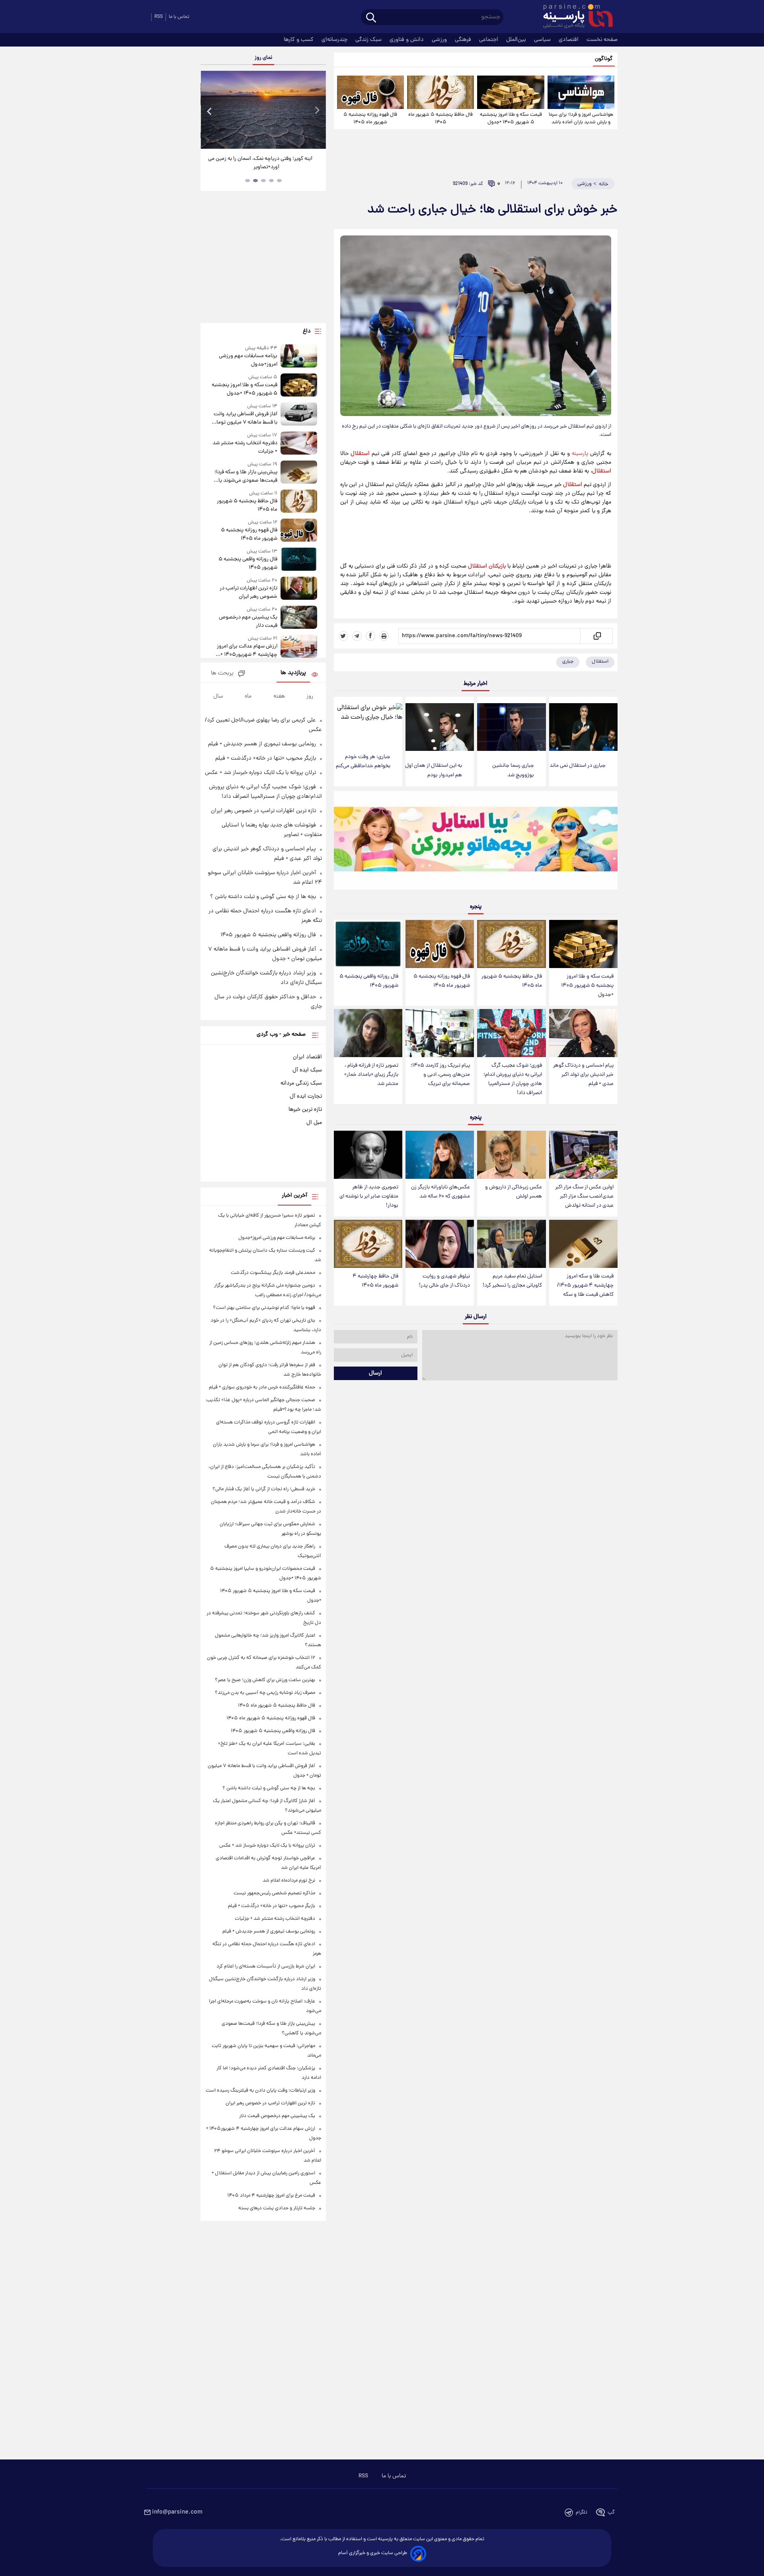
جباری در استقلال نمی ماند (578, 766)
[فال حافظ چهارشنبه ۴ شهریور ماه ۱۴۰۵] (368, 1244)
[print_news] (384, 636)
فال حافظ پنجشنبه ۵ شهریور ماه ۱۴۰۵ (440, 119)
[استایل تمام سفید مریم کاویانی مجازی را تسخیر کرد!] (511, 1244)
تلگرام (582, 2513)
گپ (611, 2513)
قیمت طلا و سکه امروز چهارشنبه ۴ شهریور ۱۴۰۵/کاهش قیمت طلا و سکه (585, 1286)
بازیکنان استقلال (487, 566)
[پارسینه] (574, 17)
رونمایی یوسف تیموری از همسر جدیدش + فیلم (262, 744)
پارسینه (580, 454)
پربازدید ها (293, 673)
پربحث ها (222, 674)
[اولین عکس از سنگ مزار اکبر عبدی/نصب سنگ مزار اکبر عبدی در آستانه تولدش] (583, 1155)
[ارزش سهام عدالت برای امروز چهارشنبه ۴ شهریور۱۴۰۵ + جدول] (299, 647)
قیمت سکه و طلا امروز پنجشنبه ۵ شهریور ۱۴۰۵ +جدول (511, 119)
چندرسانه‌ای (335, 40)
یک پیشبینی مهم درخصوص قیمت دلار (248, 622)
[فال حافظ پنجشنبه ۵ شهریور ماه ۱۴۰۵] (440, 92)
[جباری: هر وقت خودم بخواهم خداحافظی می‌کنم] (368, 723)
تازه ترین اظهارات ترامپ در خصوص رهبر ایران (248, 593)
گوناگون (604, 59)
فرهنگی (464, 40)
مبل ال (314, 1123)
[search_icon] (371, 18)
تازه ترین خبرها (305, 1110)
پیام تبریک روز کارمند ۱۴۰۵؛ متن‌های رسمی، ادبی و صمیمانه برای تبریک (440, 1075)
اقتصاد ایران (307, 1057)
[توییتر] (343, 636)
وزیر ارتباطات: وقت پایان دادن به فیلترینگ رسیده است (260, 2091)
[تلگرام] (357, 636)
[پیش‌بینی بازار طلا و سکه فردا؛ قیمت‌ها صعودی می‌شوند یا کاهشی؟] (299, 473)
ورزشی (440, 40)
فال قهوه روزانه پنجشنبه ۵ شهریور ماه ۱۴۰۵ (370, 119)
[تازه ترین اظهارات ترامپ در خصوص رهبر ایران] (299, 589)
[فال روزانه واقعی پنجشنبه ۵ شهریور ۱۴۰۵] (368, 944)
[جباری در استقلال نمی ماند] (583, 727)
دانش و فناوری (407, 40)
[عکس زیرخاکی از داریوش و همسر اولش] (511, 1155)
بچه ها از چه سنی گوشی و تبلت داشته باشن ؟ (263, 897)
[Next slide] (317, 111)
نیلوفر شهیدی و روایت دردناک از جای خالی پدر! (444, 1281)
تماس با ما (179, 17)
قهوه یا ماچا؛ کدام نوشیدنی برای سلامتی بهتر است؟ (264, 1308)
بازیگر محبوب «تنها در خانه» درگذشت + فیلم (266, 758)
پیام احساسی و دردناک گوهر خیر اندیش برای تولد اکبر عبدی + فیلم (583, 1075)
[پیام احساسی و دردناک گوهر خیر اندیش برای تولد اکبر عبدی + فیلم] (583, 1033)
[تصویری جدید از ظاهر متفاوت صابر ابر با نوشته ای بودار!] (368, 1155)
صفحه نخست (602, 40)
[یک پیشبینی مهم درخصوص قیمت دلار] (299, 618)
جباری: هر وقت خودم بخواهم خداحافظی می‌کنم (363, 762)
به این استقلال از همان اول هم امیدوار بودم (434, 770)
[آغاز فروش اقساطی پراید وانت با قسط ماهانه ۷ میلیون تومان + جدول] (299, 415)
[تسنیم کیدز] (476, 842)
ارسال (375, 1373)
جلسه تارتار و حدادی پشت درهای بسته (277, 2208)
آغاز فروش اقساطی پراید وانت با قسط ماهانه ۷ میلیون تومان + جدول (245, 418)
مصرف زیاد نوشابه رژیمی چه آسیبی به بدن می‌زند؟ (265, 1693)
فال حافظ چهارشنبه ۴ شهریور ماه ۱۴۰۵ (375, 1281)
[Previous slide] (210, 111)
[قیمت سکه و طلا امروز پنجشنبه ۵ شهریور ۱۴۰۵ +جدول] (511, 92)
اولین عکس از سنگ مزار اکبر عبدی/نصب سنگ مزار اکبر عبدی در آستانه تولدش (584, 1197)
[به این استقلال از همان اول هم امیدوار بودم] (440, 727)
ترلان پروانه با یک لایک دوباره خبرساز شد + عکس (260, 773)
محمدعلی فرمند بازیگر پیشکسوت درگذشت (273, 1273)
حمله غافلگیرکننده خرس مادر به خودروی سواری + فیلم (262, 1387)
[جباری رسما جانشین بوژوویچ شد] (511, 727)
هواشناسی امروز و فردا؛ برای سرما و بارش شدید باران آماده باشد (581, 119)
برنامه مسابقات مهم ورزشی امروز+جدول (248, 360)
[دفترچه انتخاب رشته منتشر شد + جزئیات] (299, 444)
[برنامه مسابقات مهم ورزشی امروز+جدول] (299, 357)
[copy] (597, 636)
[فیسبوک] (370, 636)
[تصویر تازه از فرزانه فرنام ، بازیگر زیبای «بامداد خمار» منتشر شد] (368, 1033)
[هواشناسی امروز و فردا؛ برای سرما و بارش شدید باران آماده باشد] (581, 92)
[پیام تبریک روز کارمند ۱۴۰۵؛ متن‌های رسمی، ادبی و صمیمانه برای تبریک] (440, 1033)
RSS (159, 17)
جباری (568, 662)
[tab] (279, 181)
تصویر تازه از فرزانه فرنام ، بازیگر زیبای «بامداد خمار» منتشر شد (371, 1075)
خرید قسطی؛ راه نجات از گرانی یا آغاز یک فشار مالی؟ (264, 1489)
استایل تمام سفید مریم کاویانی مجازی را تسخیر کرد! (512, 1281)
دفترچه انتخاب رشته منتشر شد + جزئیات (245, 447)
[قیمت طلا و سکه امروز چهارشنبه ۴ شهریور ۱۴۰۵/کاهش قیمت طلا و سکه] (583, 1244)
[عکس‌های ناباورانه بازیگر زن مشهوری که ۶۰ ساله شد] (440, 1155)
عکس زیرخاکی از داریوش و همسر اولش (514, 1192)
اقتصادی (569, 40)
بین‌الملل (517, 40)
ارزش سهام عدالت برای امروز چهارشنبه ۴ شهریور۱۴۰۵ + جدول (247, 651)
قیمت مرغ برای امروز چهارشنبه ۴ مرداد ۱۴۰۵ (271, 2196)
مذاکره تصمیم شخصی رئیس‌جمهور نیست (274, 1893)
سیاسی (543, 40)
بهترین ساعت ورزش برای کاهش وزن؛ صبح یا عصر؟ (265, 1680)
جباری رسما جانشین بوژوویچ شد (513, 770)
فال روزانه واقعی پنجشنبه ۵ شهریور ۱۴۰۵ (369, 981)
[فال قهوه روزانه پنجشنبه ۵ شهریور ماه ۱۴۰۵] (370, 92)
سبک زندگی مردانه (301, 1083)
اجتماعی (489, 40)
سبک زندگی (369, 40)
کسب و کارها (299, 40)
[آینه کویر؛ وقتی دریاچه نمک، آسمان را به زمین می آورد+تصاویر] (263, 110)
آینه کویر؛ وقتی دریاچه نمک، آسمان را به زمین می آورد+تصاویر (260, 163)
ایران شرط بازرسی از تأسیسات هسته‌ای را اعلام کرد (266, 1967)
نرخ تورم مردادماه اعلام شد (289, 1881)
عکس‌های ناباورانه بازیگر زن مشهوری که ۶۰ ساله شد (440, 1192)
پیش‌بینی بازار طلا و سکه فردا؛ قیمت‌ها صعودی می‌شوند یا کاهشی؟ (246, 476)
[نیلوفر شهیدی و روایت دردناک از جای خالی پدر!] (440, 1244)
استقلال (360, 454)
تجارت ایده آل (306, 1097)
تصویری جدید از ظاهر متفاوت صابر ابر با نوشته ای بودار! (369, 1197)
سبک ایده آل (307, 1070)
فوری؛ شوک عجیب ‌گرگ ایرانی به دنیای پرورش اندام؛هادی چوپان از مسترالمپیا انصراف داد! (513, 1079)
